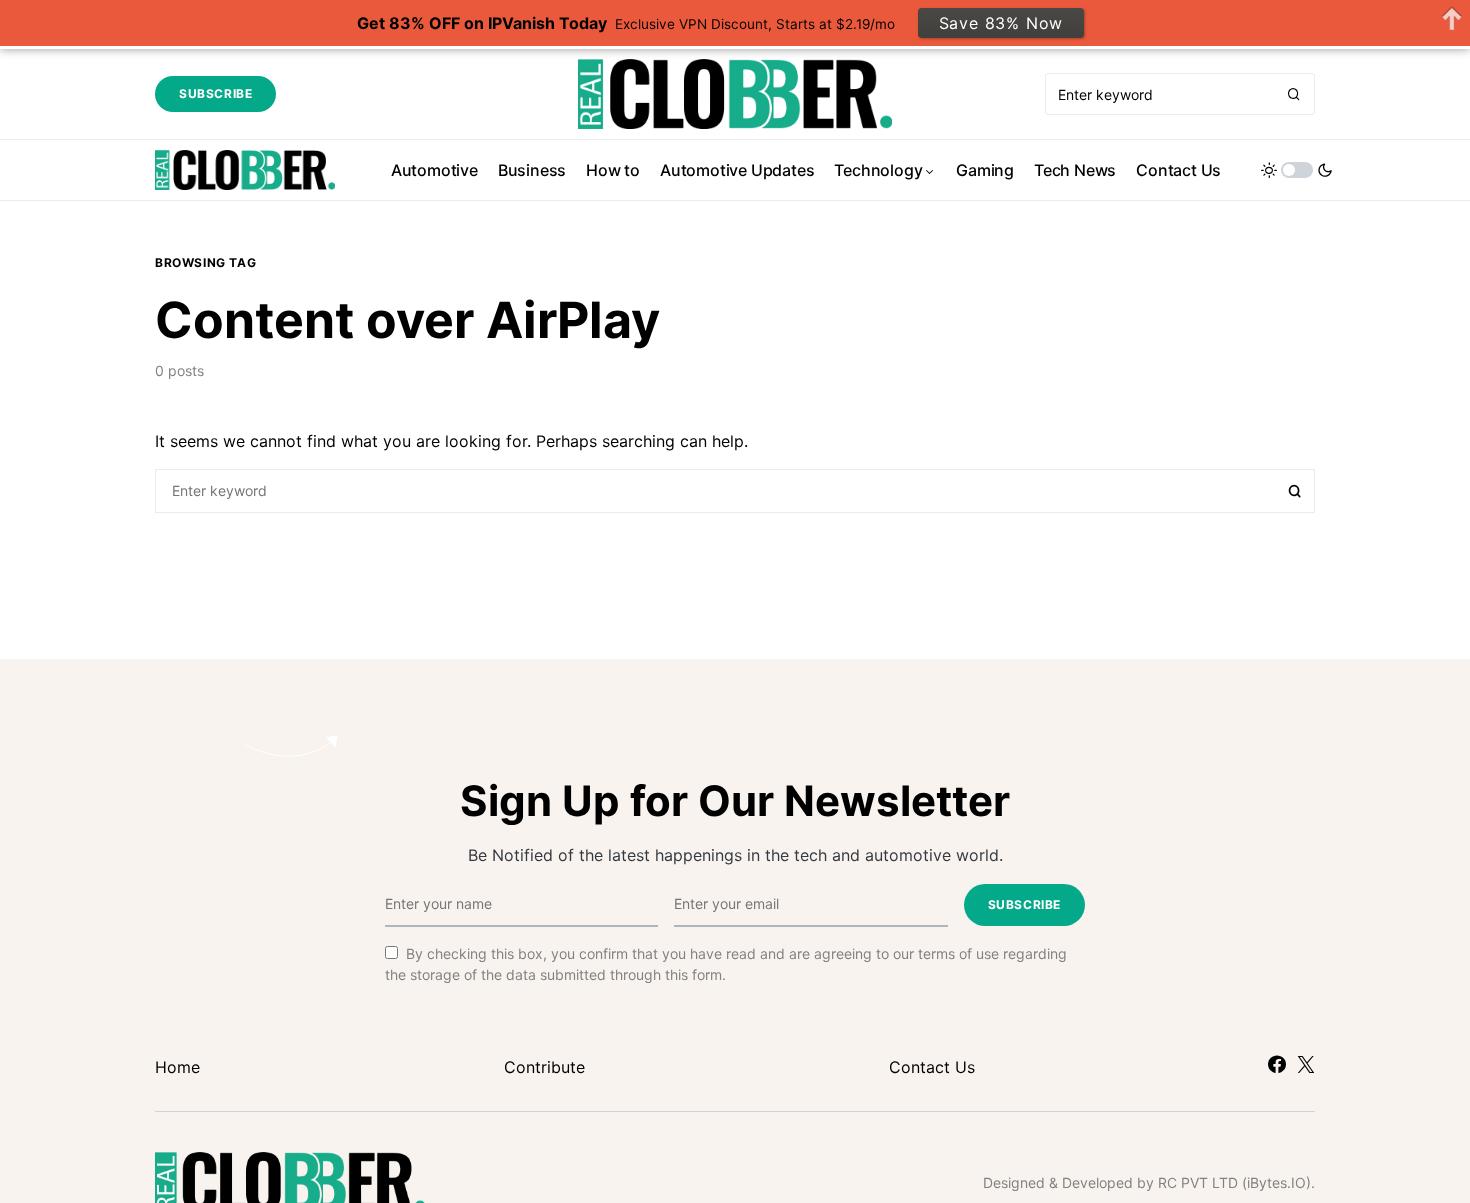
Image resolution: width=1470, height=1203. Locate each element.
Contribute (544, 1067)
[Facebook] (1277, 1064)
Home (177, 1067)
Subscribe (215, 93)
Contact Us (932, 1067)
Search (1295, 491)
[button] (1297, 170)
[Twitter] (1306, 1064)
